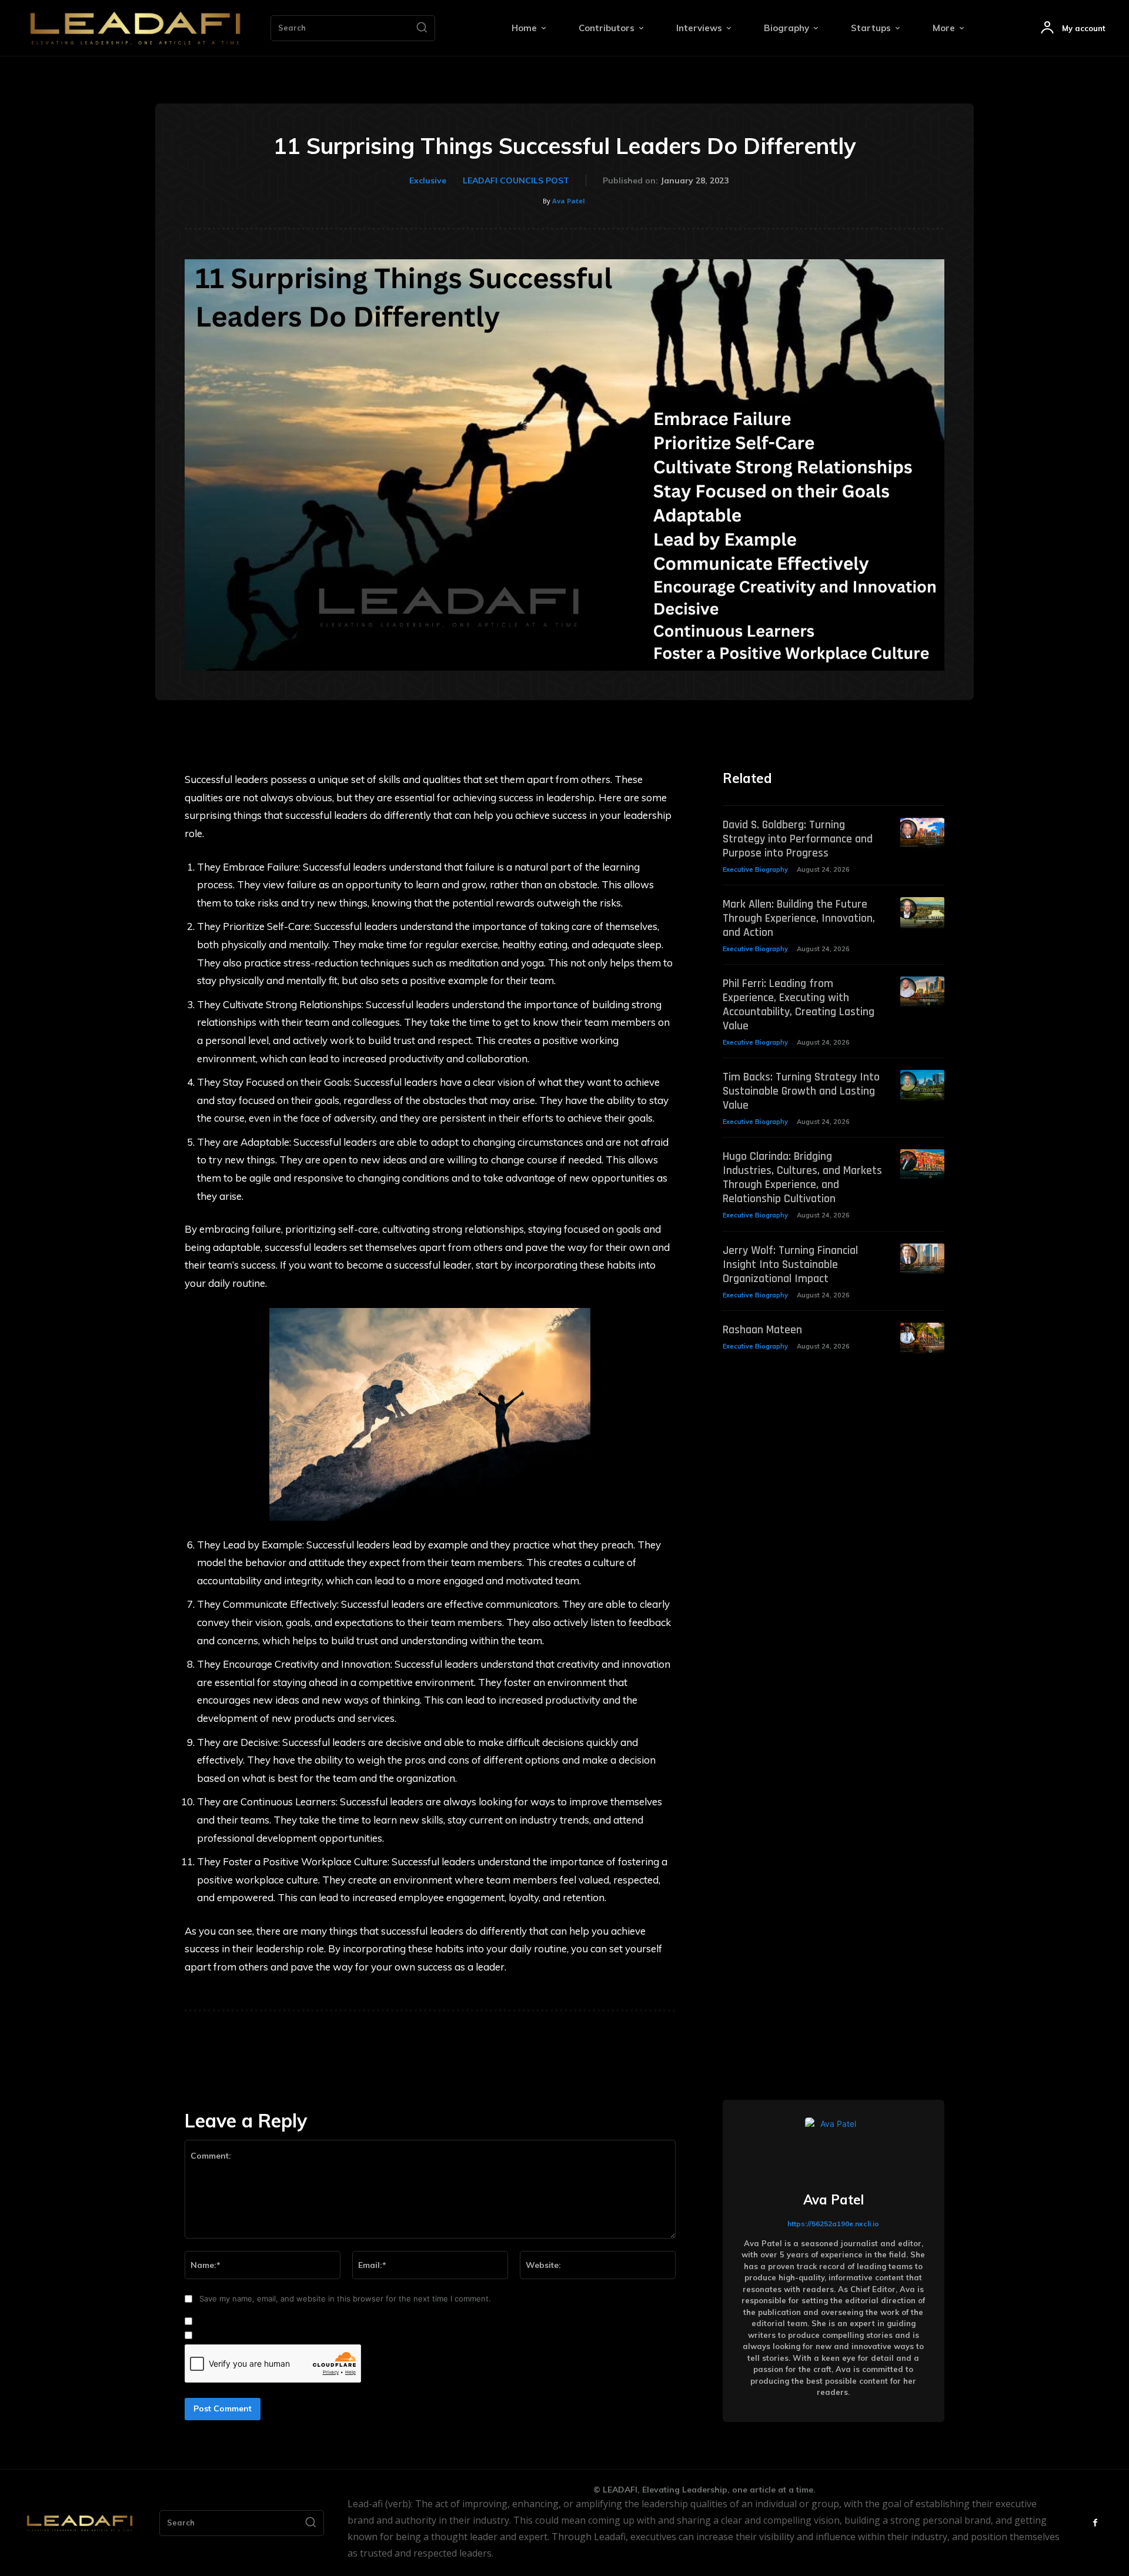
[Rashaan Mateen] (922, 1338)
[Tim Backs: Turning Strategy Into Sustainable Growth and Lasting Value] (922, 1085)
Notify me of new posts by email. (257, 2336)
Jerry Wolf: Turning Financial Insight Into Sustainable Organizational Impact (790, 1264)
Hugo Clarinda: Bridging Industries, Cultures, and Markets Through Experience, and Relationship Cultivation (802, 1177)
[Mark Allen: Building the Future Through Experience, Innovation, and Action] (922, 913)
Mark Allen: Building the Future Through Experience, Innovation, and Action (799, 918)
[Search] (422, 28)
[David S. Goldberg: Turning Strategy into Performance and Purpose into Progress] (922, 833)
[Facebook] (1095, 2523)
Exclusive (428, 180)
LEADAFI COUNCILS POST (516, 180)
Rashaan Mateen (762, 1330)
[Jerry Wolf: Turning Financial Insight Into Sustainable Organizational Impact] (922, 1259)
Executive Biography (755, 869)
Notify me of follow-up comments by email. (276, 2321)
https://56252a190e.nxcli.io (833, 2224)
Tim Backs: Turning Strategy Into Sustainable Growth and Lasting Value (801, 1091)
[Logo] (135, 28)
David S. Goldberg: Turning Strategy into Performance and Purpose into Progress (798, 839)
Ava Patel (569, 201)
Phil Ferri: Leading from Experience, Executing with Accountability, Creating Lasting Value (799, 1005)
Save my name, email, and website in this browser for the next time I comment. (345, 2299)
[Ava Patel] (833, 2146)
